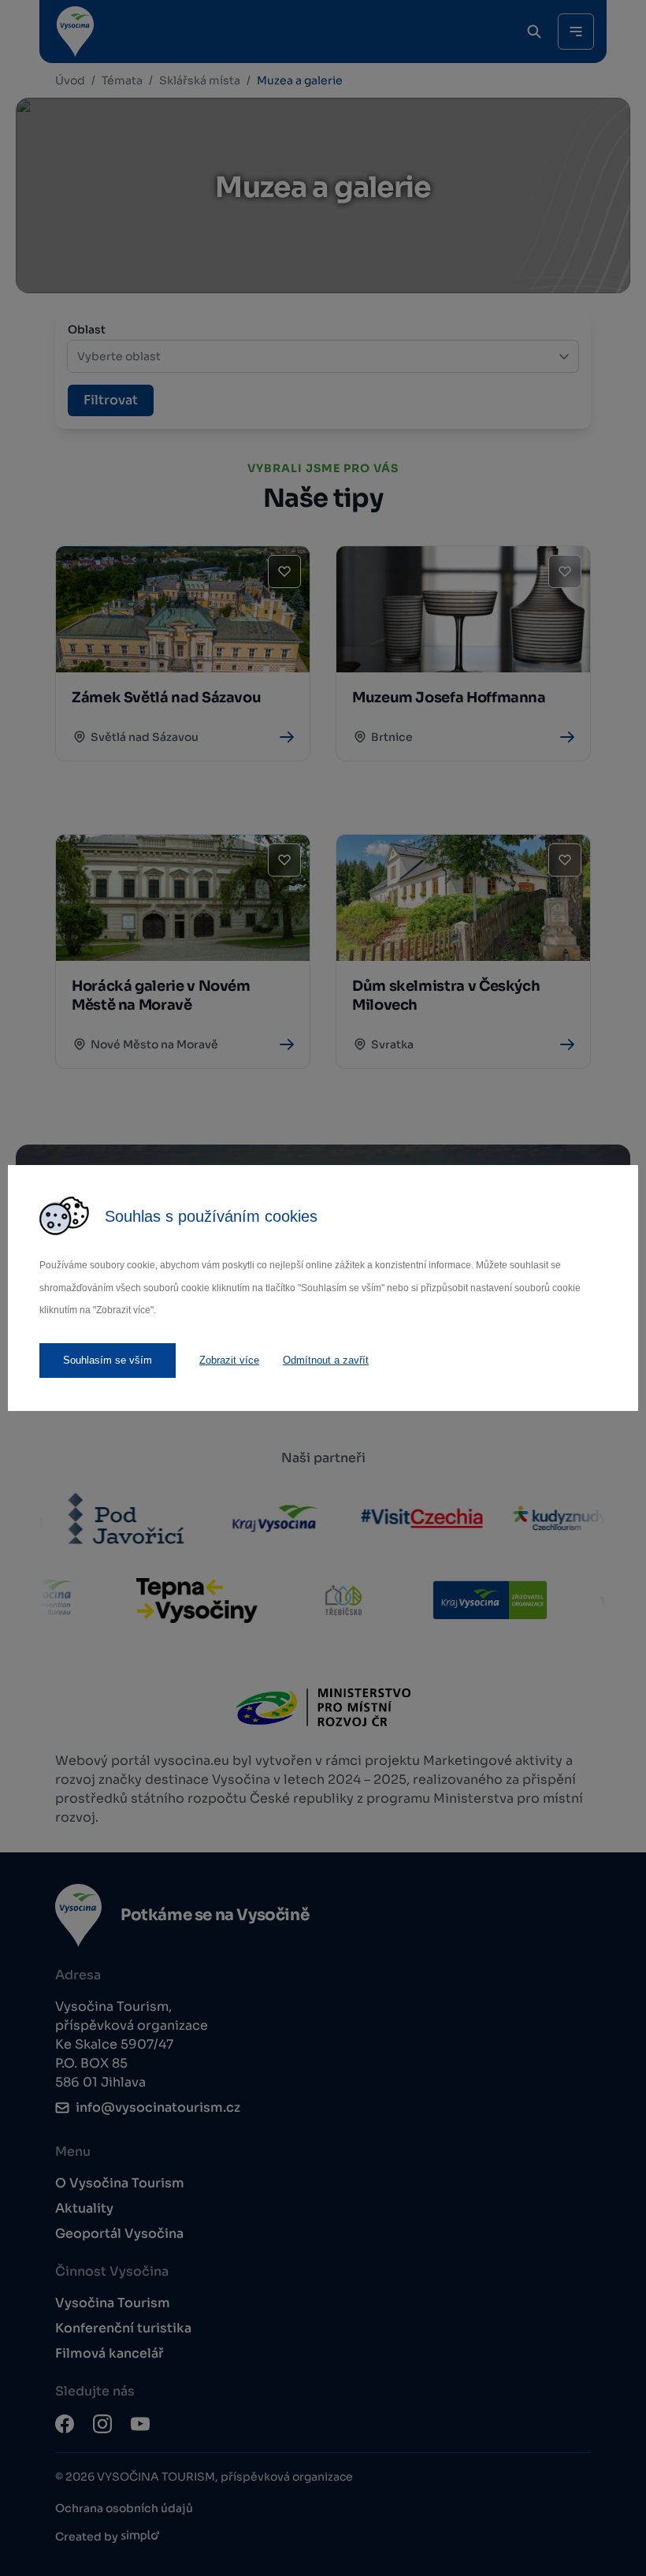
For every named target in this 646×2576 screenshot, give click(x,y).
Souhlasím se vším (108, 1360)
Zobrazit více (229, 1360)
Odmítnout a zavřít (326, 1360)
